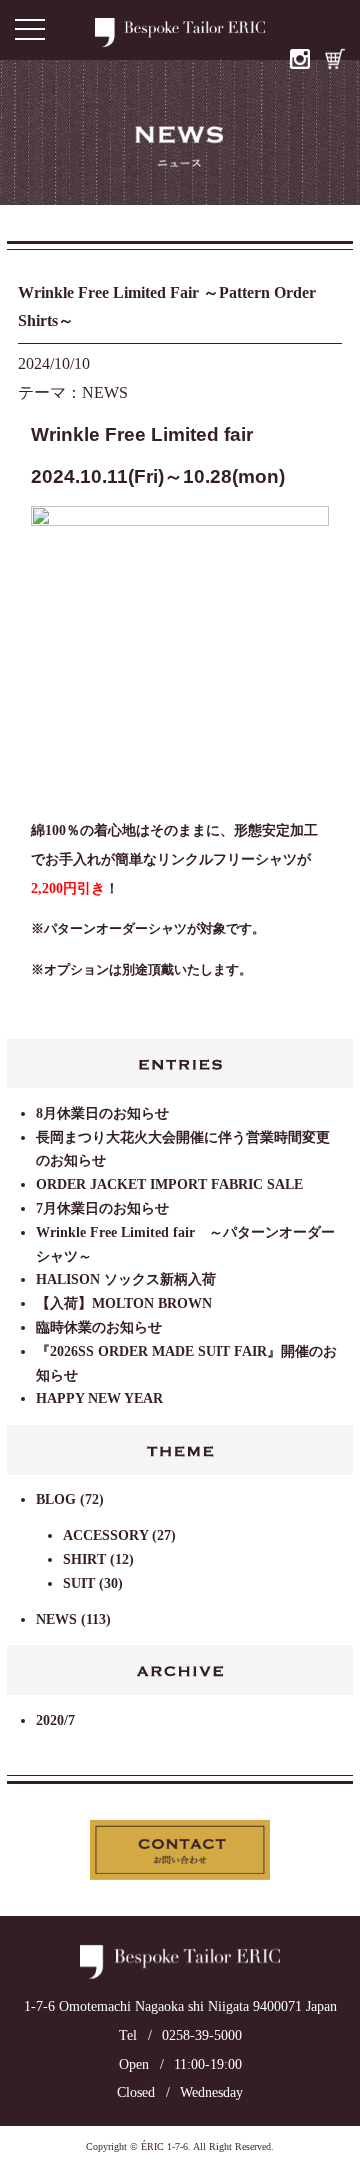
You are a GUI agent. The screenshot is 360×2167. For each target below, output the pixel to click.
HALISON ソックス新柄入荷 (126, 1279)
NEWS (56, 1619)
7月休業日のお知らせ (102, 1208)
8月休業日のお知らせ (102, 1113)
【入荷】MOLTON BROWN (124, 1303)
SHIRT (84, 1559)
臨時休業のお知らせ (99, 1327)
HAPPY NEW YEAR (99, 1398)
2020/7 (55, 1720)
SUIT (79, 1583)
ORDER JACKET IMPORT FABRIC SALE (169, 1184)
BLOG (56, 1499)
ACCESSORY (105, 1535)
